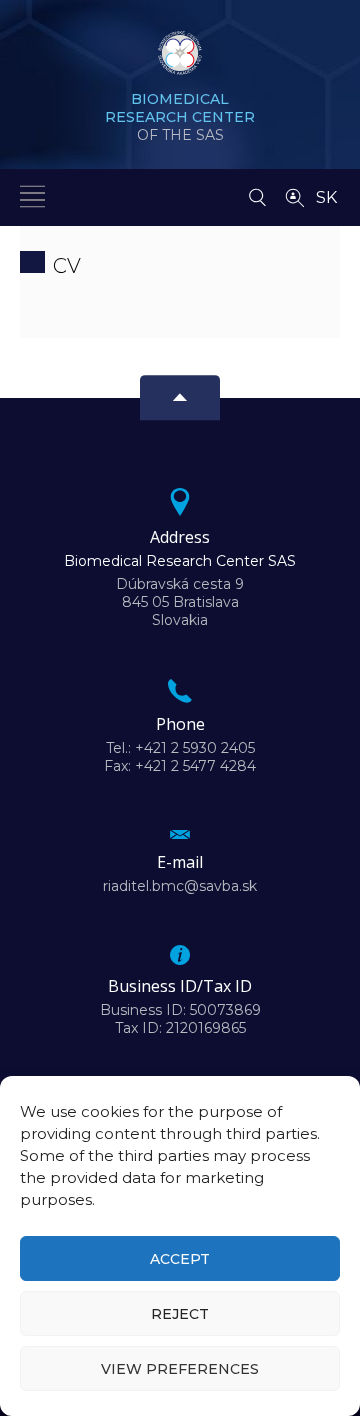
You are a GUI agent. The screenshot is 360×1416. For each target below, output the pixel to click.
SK (326, 197)
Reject (180, 1314)
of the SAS (180, 117)
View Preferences (180, 1369)
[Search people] (295, 196)
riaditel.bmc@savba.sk (180, 886)
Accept (180, 1259)
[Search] (257, 192)
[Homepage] (180, 59)
